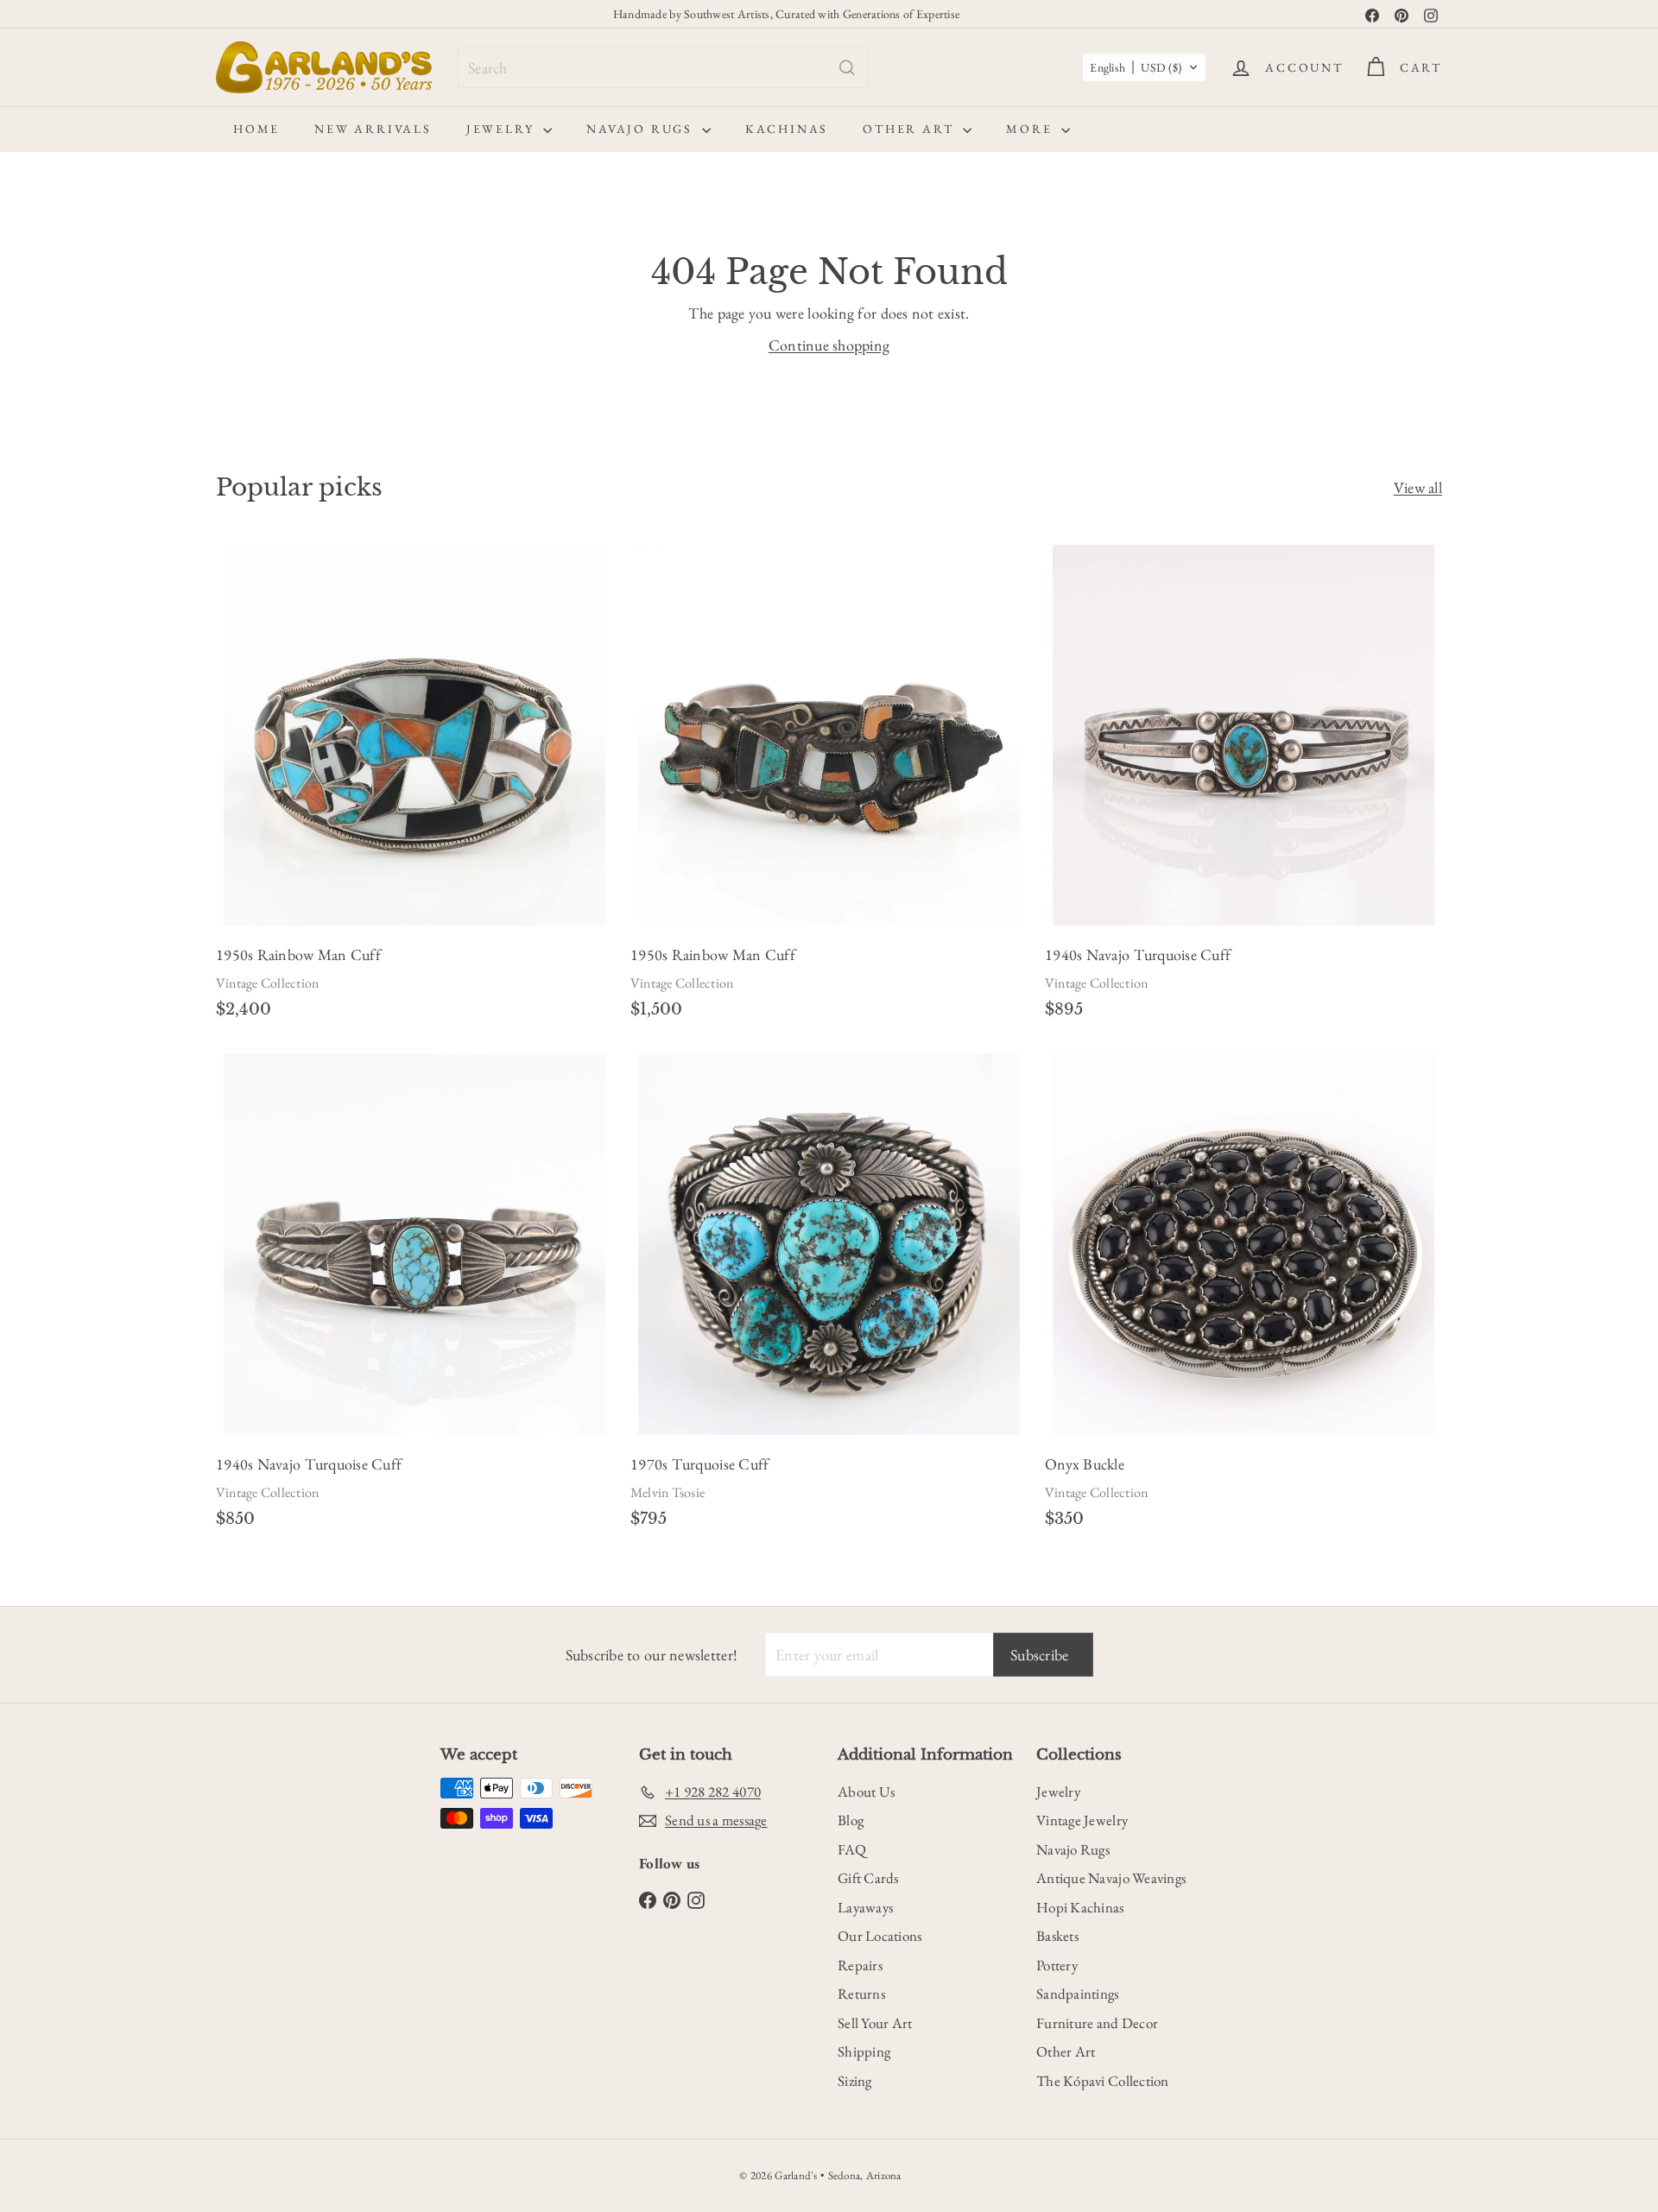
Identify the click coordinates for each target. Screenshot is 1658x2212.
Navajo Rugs (642, 129)
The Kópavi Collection (1103, 2081)
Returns (861, 1994)
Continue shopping (829, 345)
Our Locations (880, 1936)
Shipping (864, 2051)
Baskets (1057, 1936)
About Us (866, 1792)
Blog (851, 1820)
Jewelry (503, 129)
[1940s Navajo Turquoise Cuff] (1243, 787)
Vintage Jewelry (1082, 1820)
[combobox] (663, 68)
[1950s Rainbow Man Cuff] (414, 787)
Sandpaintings (1078, 1994)
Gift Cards (868, 1878)
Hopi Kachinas (1080, 1907)
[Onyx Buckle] (1243, 1296)
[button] (1144, 67)
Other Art (911, 129)
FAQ (852, 1849)
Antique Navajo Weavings (1111, 1878)
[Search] (847, 68)
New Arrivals (373, 129)
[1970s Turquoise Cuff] (829, 1296)
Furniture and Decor (1097, 2023)
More (1032, 129)
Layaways (865, 1907)
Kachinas (787, 129)
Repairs (860, 1965)
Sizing (855, 2081)
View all (1418, 487)
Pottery (1057, 1965)
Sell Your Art (875, 2023)
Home (256, 129)
